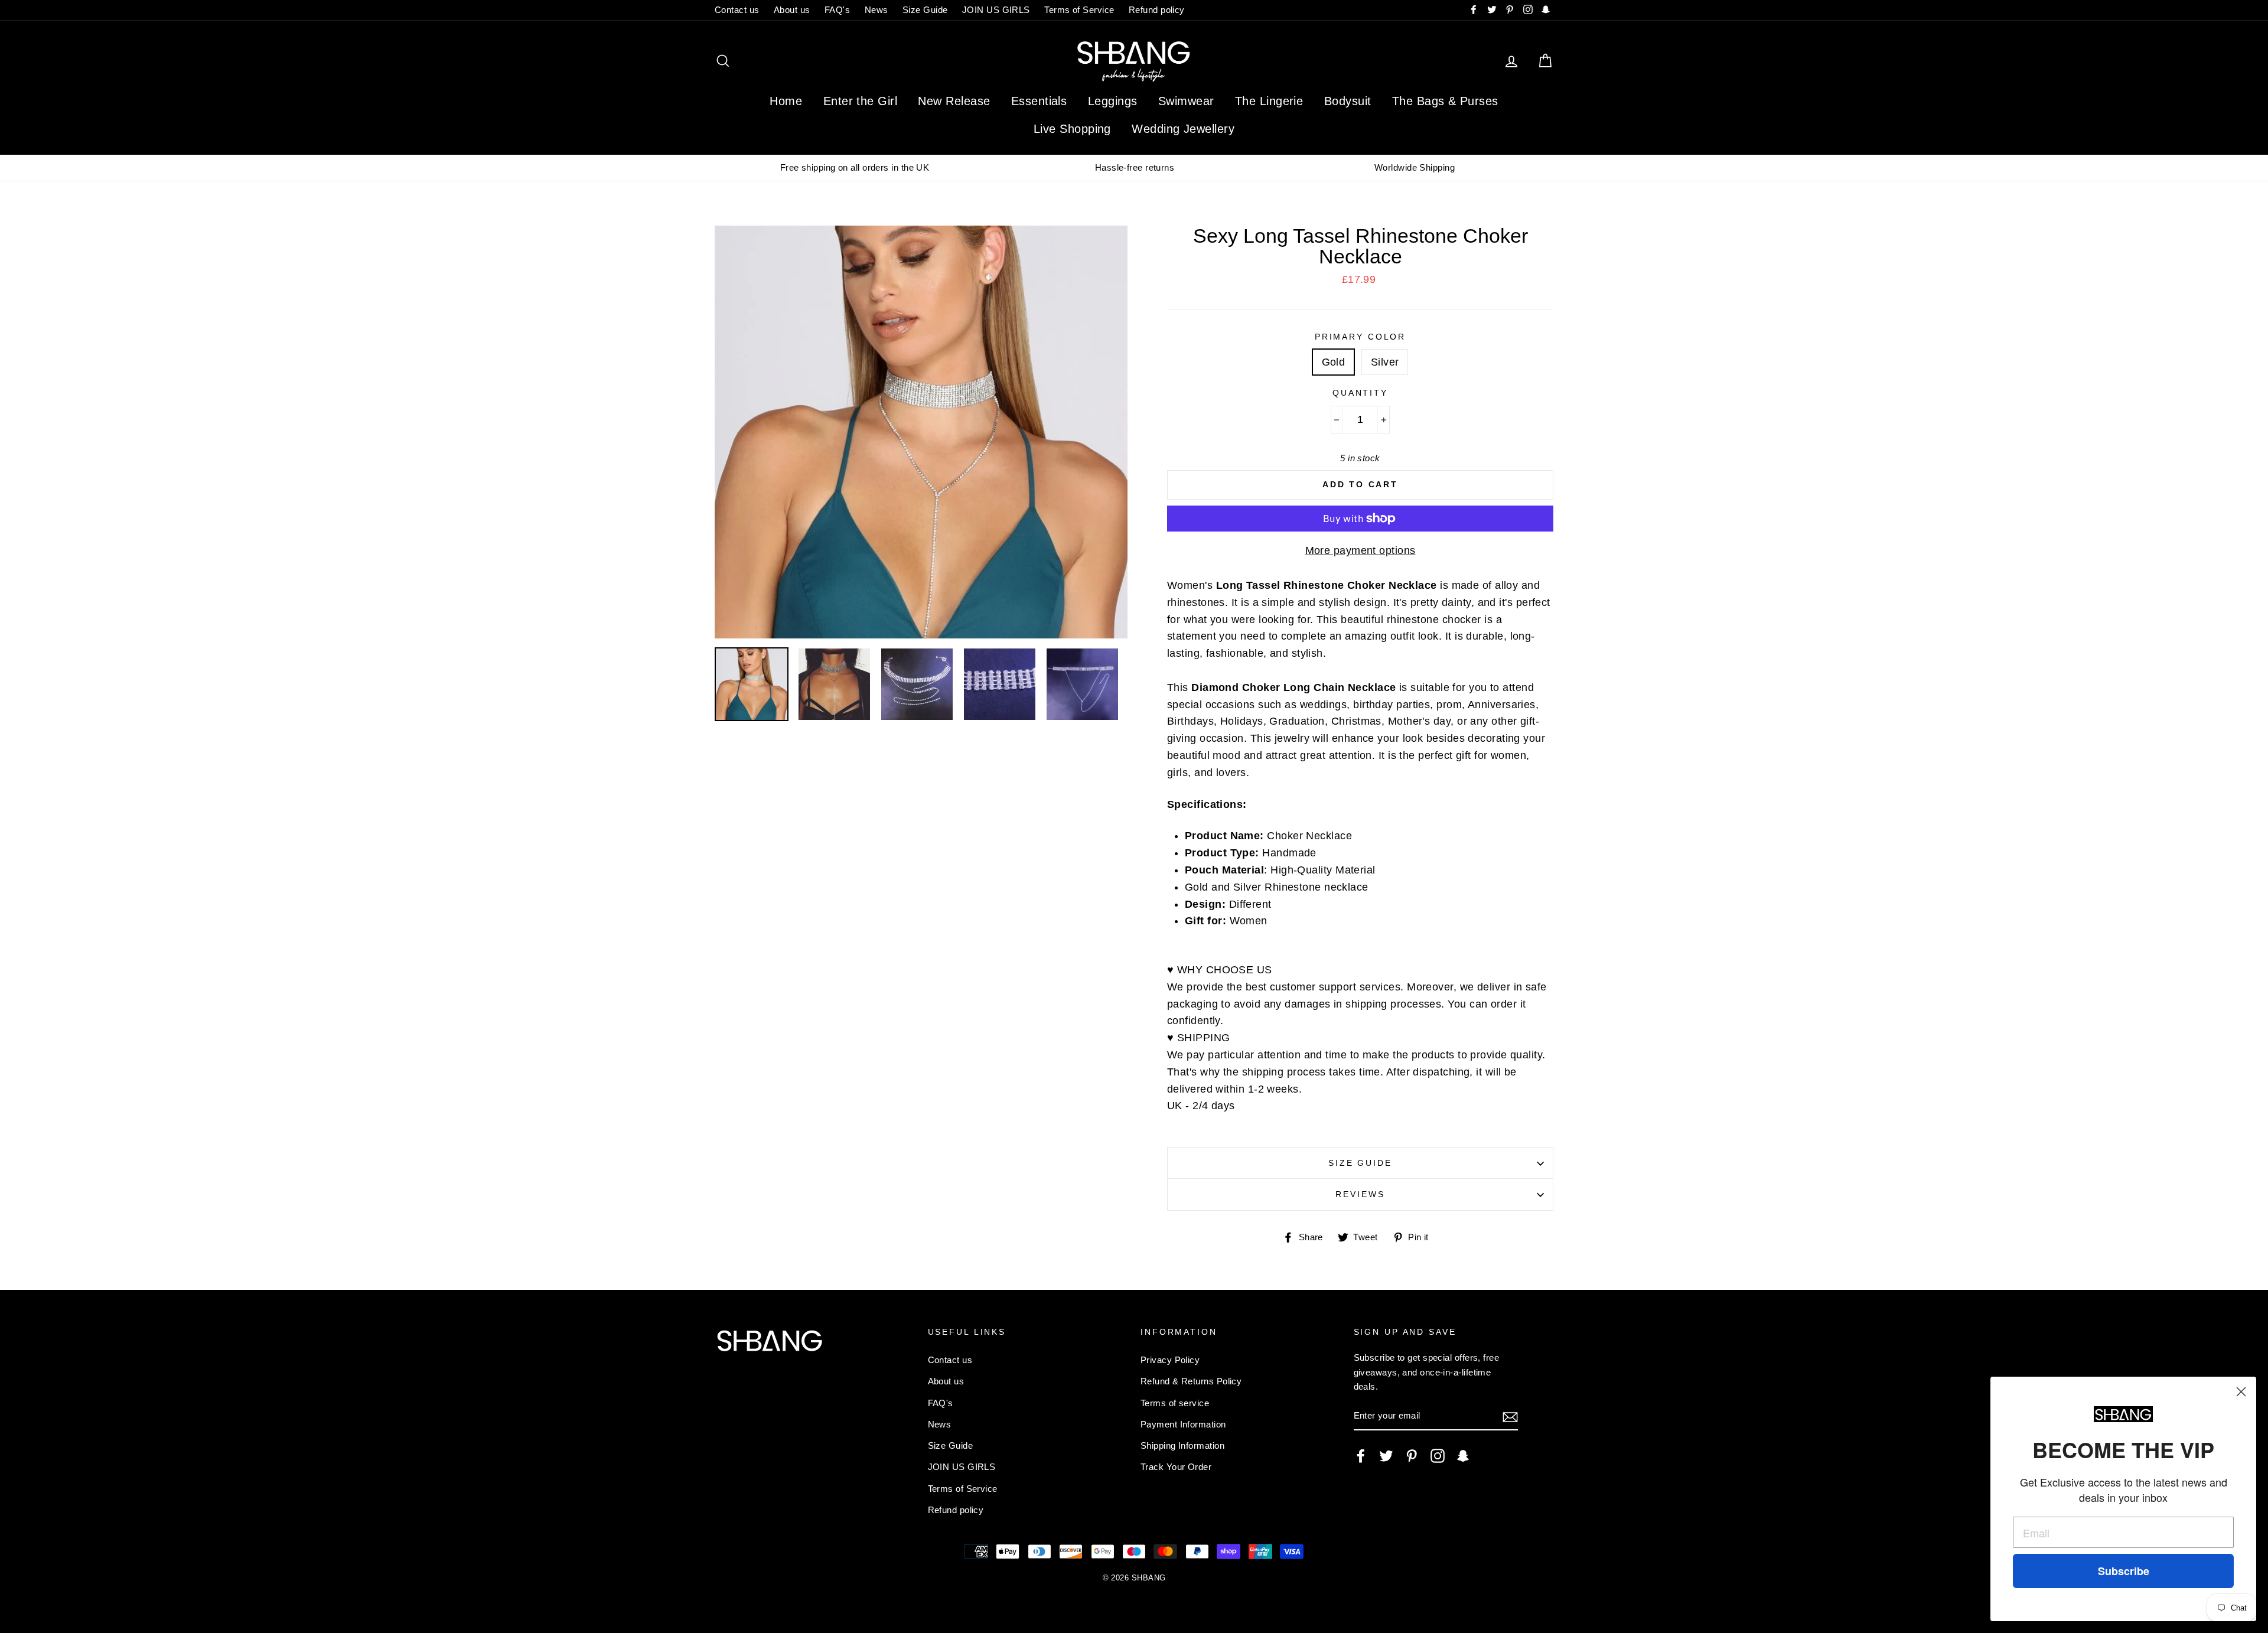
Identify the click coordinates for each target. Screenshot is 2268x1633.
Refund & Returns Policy (1191, 1381)
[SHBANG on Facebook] (1361, 1456)
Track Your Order (1176, 1467)
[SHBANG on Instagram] (1438, 1456)
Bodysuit (1348, 101)
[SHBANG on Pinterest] (1412, 1456)
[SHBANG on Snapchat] (1463, 1456)
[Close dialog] (2241, 1392)
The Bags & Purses (1445, 101)
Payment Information (1183, 1424)
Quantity (1360, 393)
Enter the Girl (860, 101)
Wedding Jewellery (1183, 129)
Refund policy (1157, 10)
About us (792, 10)
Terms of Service (1079, 10)
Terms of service (1175, 1403)
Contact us (737, 10)
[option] (855, 168)
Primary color (1360, 337)
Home (786, 101)
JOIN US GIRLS (996, 10)
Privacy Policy (1170, 1360)
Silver (1385, 362)
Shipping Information (1182, 1445)
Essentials (1039, 101)
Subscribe (2124, 1571)
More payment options (1361, 550)
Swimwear (1186, 101)
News (876, 10)
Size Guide (925, 10)
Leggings (1113, 101)
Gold (1334, 362)
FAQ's (837, 10)
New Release (954, 101)
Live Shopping (1072, 129)
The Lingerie (1269, 101)
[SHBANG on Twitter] (1386, 1456)
